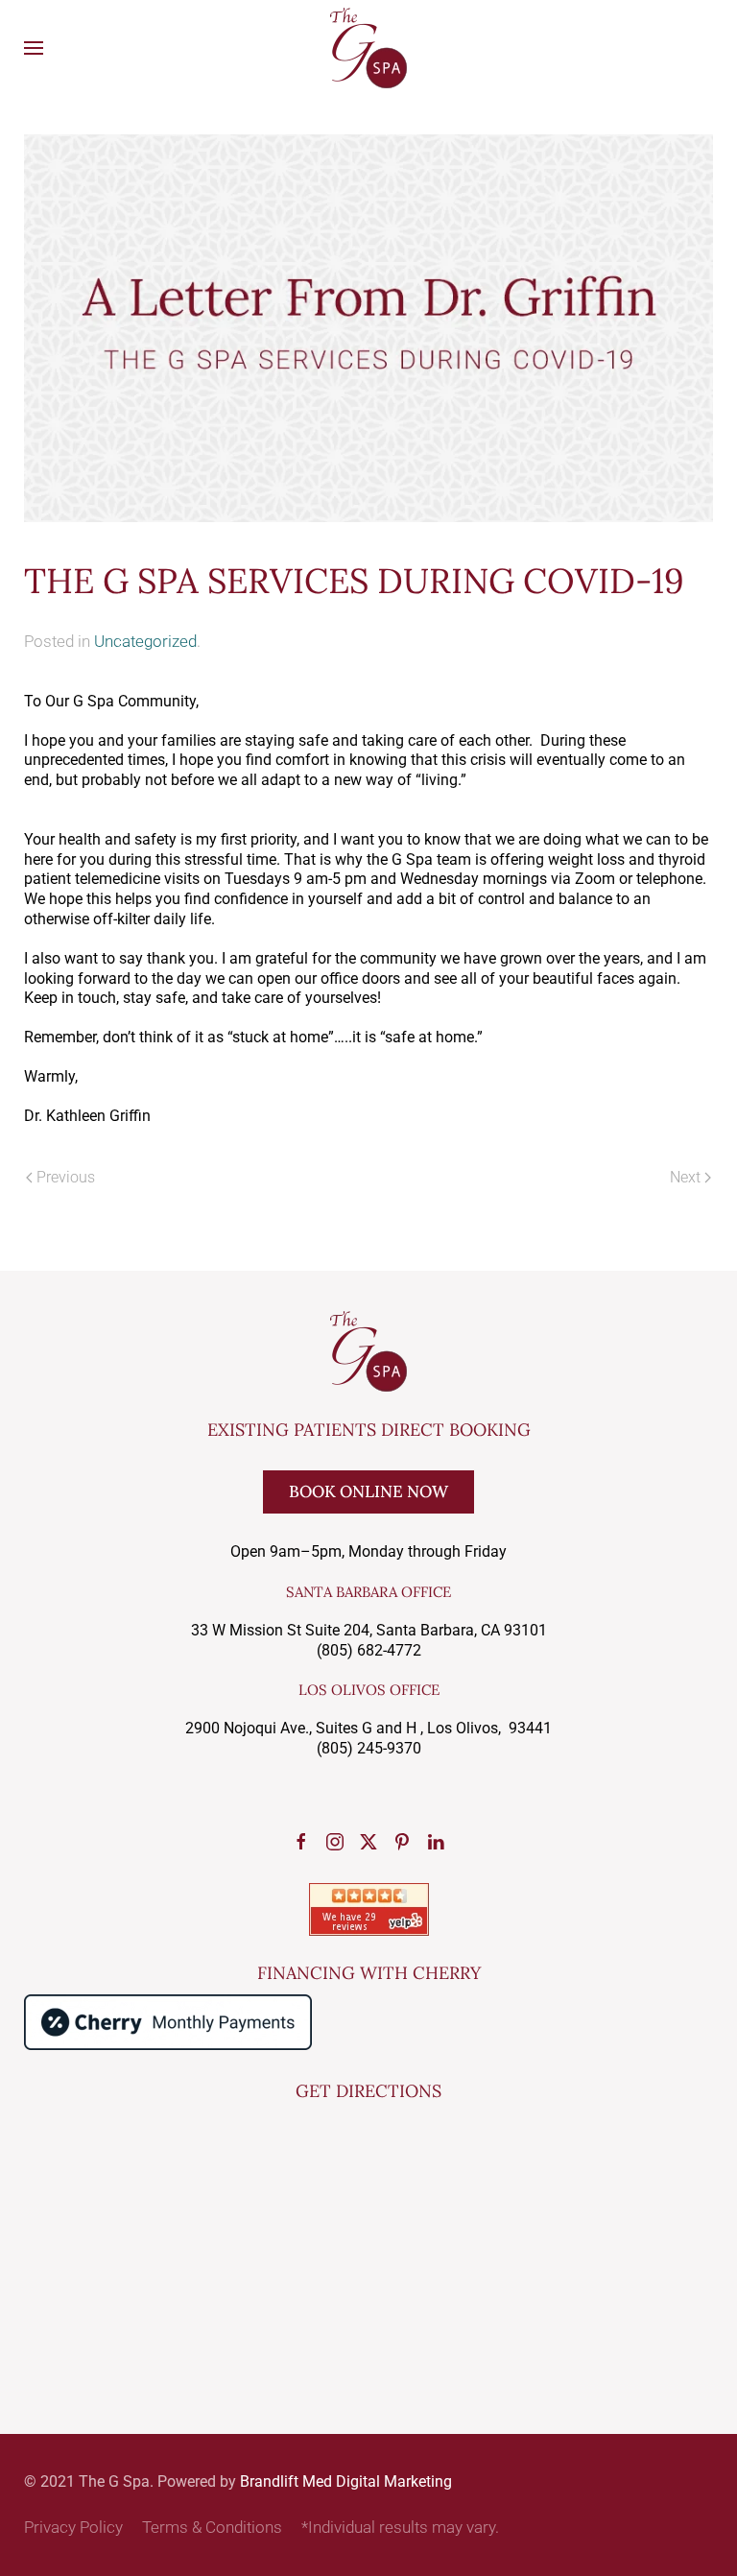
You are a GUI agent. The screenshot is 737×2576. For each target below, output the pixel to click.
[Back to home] (368, 48)
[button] (34, 48)
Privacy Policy (73, 2527)
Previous (66, 1177)
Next (685, 1177)
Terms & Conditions (212, 2527)
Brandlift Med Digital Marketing (346, 2481)
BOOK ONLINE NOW (368, 1491)
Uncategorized (145, 641)
